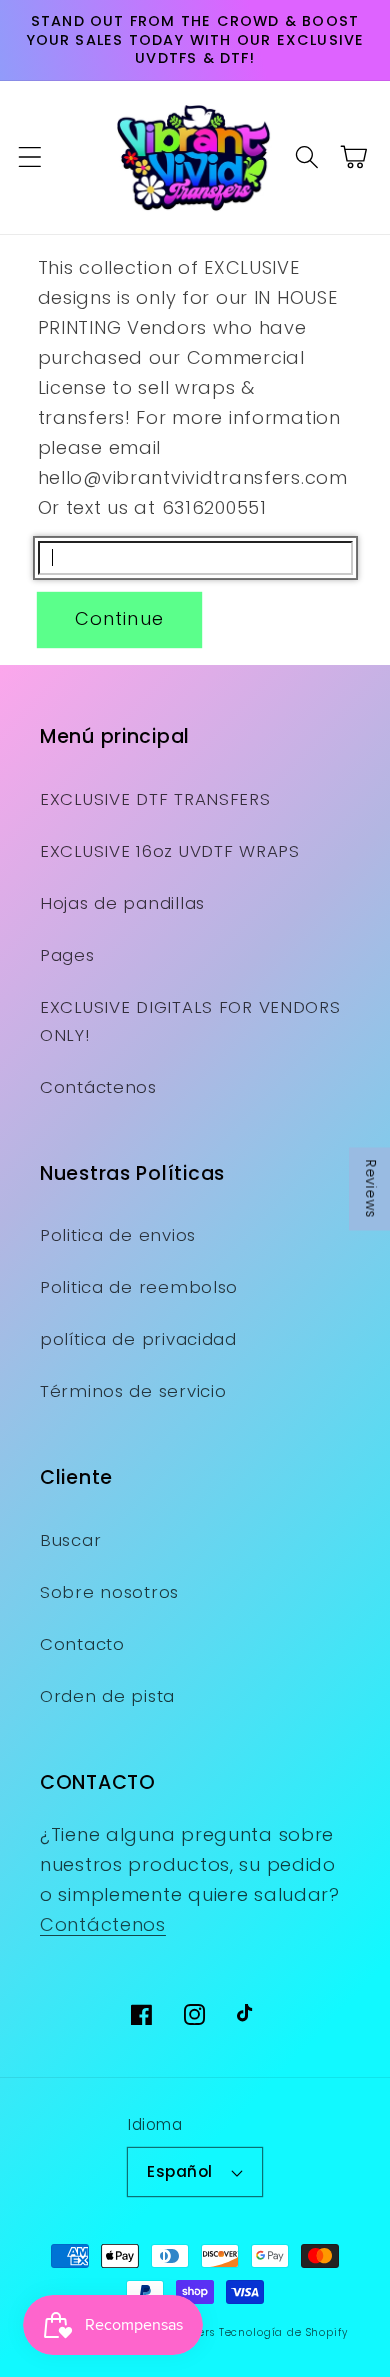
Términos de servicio (133, 1391)
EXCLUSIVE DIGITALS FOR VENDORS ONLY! (190, 1021)
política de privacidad (138, 1339)
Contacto (82, 1644)
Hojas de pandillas (122, 903)
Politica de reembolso (139, 1287)
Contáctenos (98, 1087)
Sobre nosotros (109, 1592)
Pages (67, 955)
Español (179, 2171)
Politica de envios (118, 1235)
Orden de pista (107, 1696)
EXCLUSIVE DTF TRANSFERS (155, 799)
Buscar (70, 1540)
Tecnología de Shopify (283, 2332)
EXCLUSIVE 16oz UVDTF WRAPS (170, 851)
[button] (30, 157)
